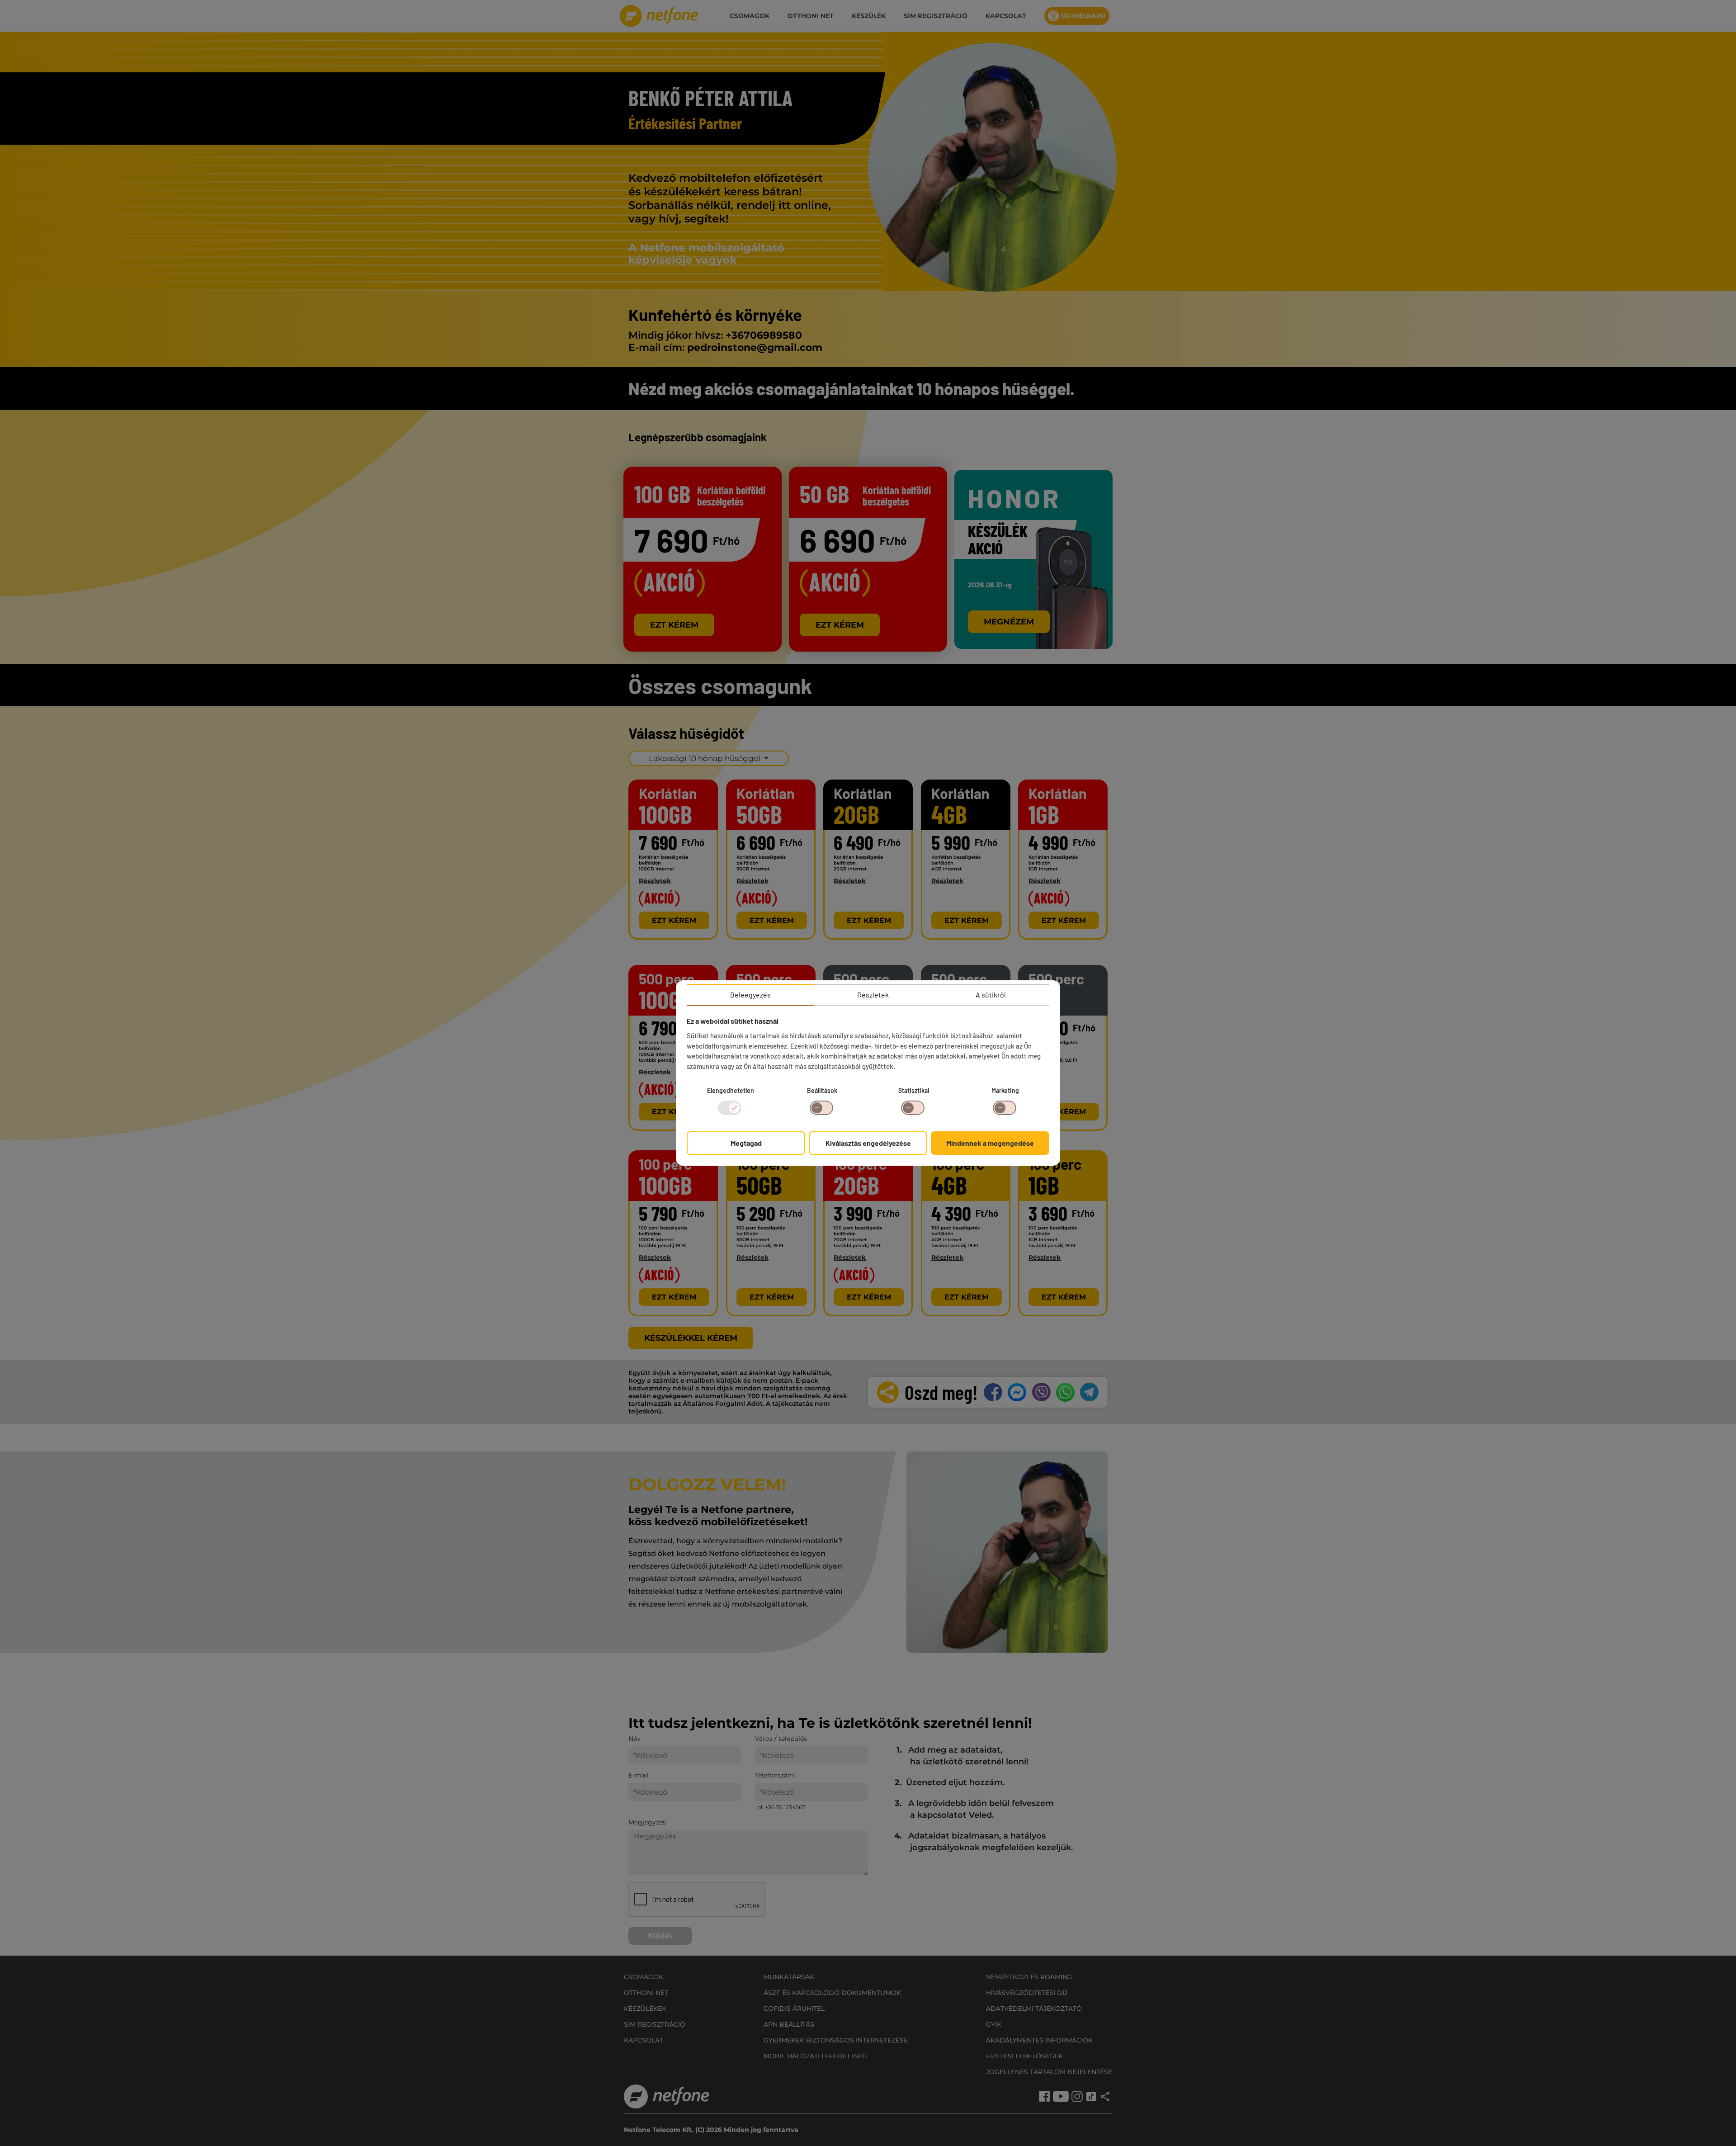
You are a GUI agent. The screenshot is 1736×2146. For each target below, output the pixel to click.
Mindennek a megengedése (990, 1143)
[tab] (750, 995)
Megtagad (746, 1143)
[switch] (821, 1108)
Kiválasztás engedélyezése (868, 1143)
